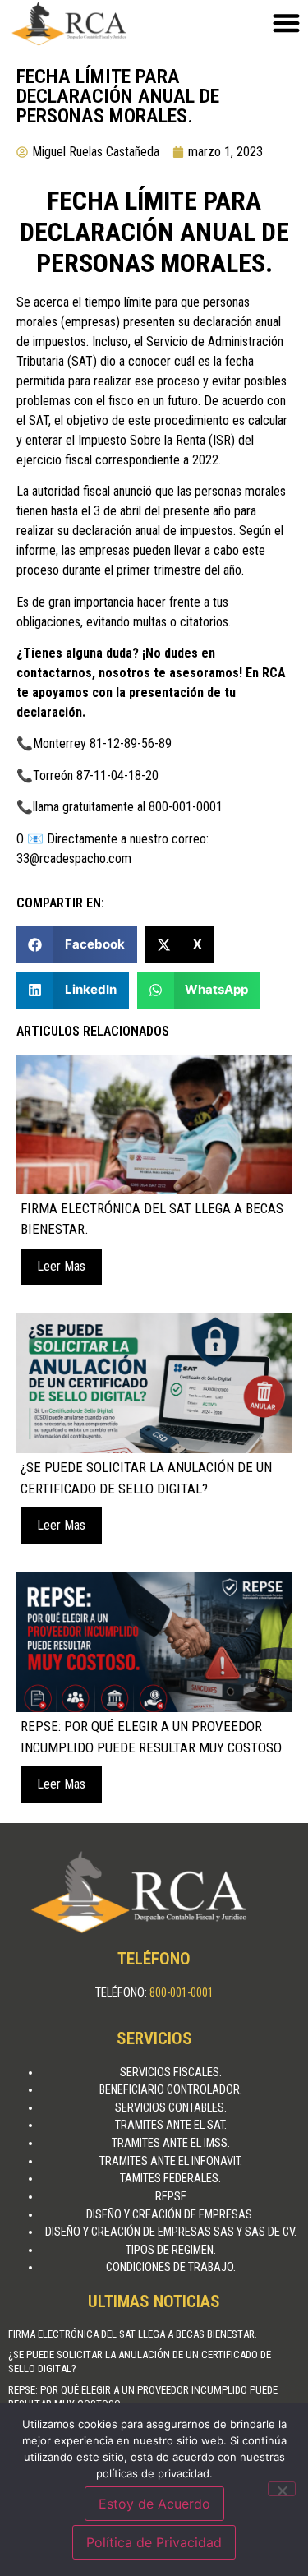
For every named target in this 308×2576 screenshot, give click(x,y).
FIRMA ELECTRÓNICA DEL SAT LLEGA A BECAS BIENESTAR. (133, 2334)
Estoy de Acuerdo (154, 2504)
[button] (77, 945)
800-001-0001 (182, 1993)
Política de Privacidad (154, 2542)
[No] (282, 2489)
